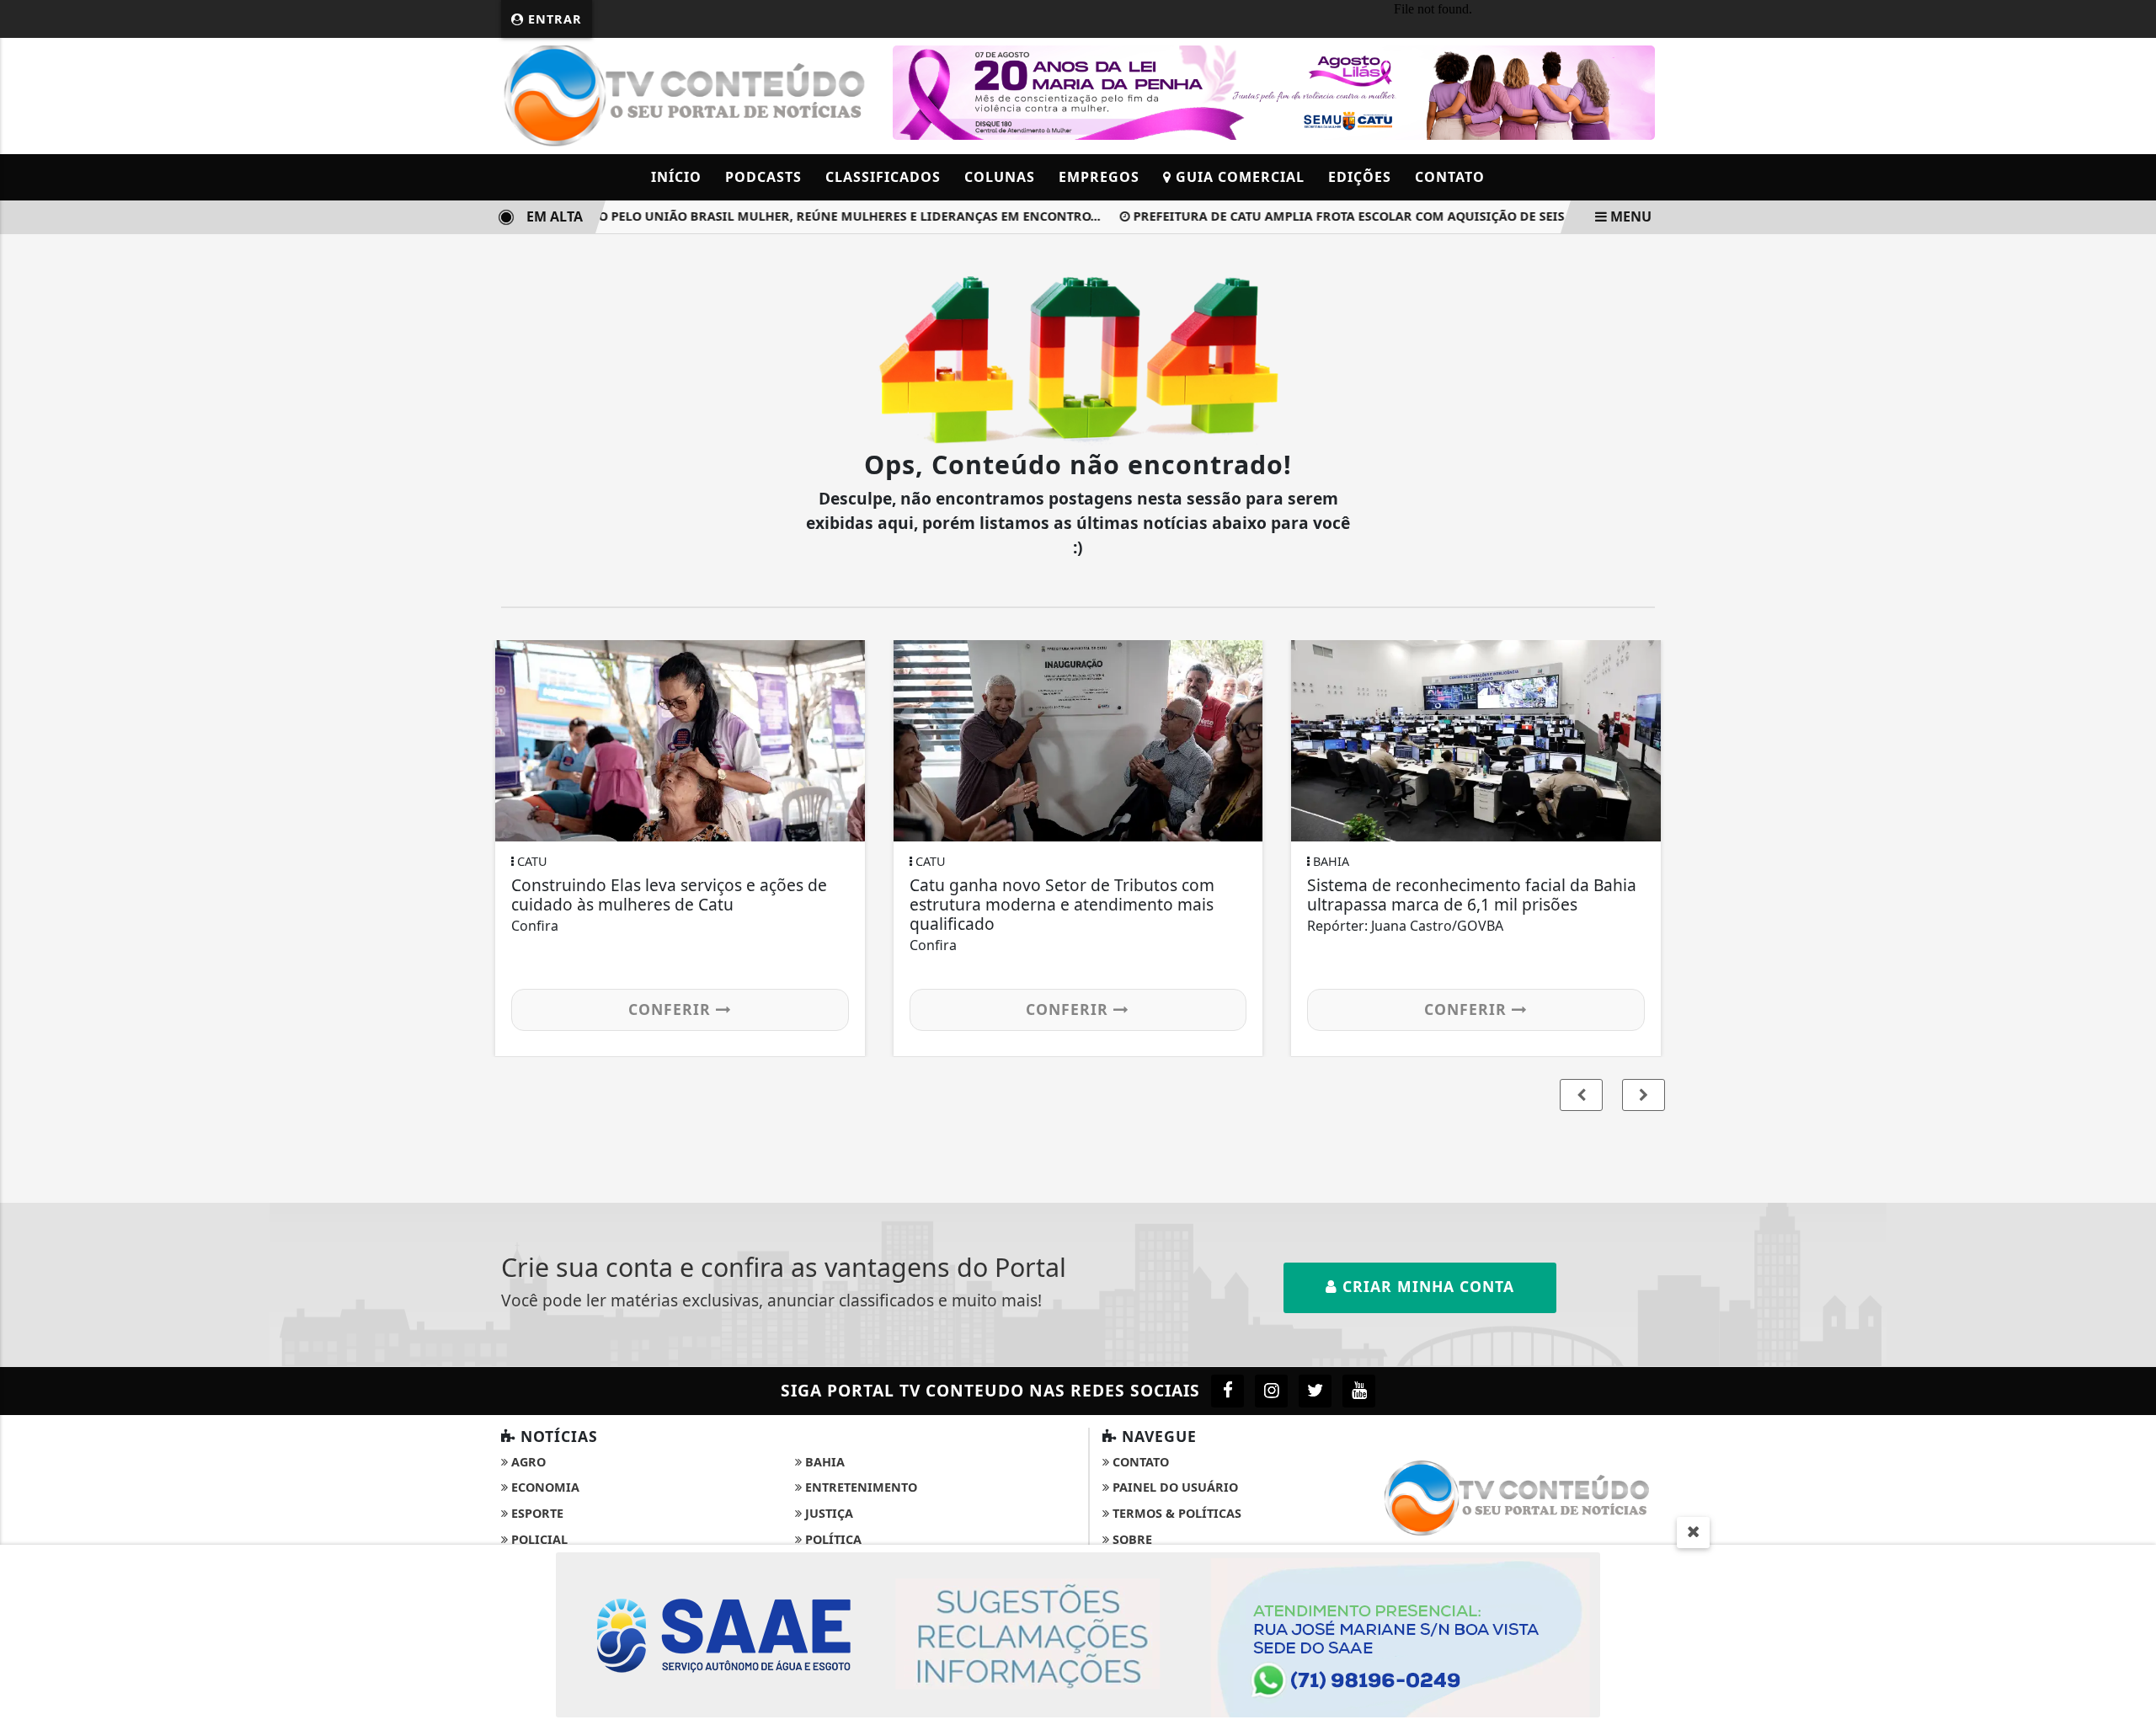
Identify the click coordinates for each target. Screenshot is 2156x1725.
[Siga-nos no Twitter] (1315, 1391)
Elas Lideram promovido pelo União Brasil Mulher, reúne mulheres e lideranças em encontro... (749, 216)
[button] (1644, 1095)
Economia (544, 1487)
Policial (538, 1539)
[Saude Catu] (1274, 91)
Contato (1450, 177)
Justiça (827, 1513)
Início (676, 177)
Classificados (883, 177)
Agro (527, 1462)
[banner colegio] (1078, 1633)
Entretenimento (859, 1487)
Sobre (1131, 1539)
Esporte (536, 1513)
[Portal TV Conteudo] (687, 94)
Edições (1360, 177)
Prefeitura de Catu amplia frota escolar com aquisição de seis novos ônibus (1377, 216)
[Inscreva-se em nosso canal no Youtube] (1359, 1391)
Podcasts (763, 177)
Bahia (823, 1462)
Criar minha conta (1426, 1286)
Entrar (553, 19)
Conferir (672, 1009)
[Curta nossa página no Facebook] (1227, 1391)
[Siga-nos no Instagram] (1271, 1391)
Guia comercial (1238, 177)
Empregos (1099, 177)
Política (832, 1539)
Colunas (1000, 177)
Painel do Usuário (1174, 1487)
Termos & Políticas (1175, 1513)
